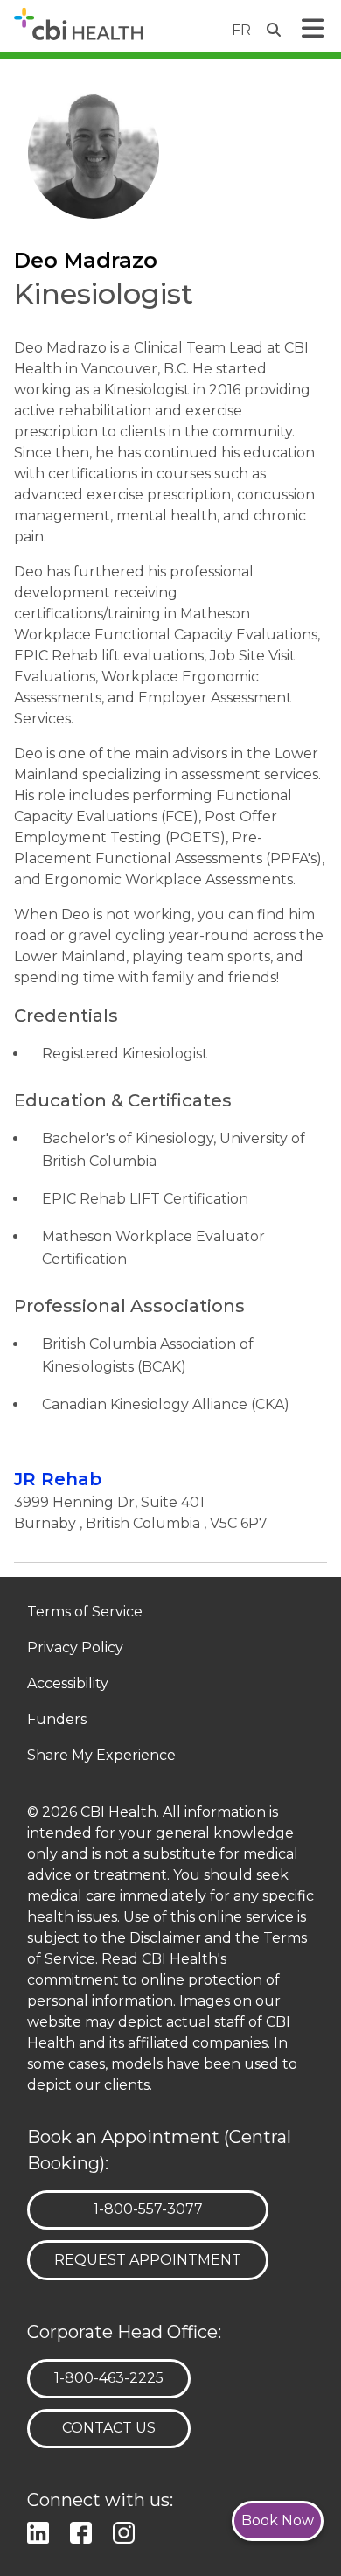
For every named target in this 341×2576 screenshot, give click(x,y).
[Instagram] (127, 2530)
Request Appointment (148, 2260)
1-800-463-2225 (108, 2377)
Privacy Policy (75, 1648)
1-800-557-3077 (148, 2209)
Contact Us (109, 2428)
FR (241, 30)
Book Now (278, 2520)
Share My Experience (101, 1756)
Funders (57, 1720)
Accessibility (68, 1684)
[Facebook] (84, 2530)
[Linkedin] (42, 2530)
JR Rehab (58, 1479)
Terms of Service (85, 1613)
